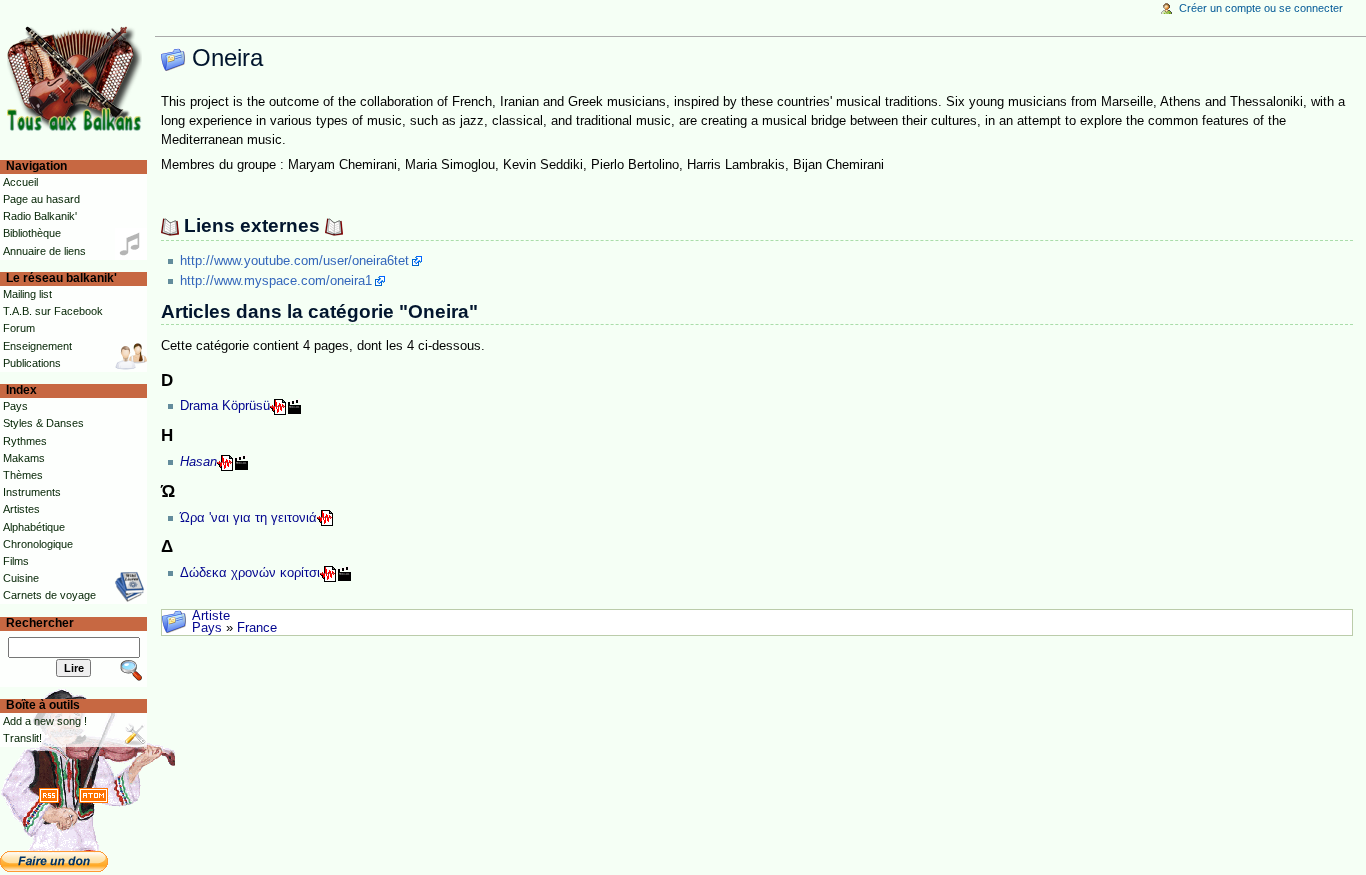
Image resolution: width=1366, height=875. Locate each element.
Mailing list (27, 294)
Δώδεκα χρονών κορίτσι (250, 573)
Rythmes (25, 441)
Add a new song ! (45, 721)
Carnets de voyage (49, 595)
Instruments (32, 492)
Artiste (211, 616)
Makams (24, 458)
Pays (207, 628)
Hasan (198, 462)
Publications (32, 363)
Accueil (20, 182)
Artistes (21, 509)
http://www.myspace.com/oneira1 (276, 281)
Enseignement (37, 346)
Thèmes (23, 475)
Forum (19, 328)
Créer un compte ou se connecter (1261, 8)
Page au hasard (41, 199)
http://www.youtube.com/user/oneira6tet (294, 261)
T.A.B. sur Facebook (53, 311)
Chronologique (38, 544)
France (257, 628)
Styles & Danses (43, 423)
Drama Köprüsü (225, 406)
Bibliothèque (32, 233)
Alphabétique (34, 527)
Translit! (22, 738)
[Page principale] (77, 77)
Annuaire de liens (44, 251)
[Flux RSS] (49, 795)
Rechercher (40, 623)
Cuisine (21, 578)
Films (16, 561)
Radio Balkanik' (40, 216)
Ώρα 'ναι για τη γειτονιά (248, 518)
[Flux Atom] (93, 795)
